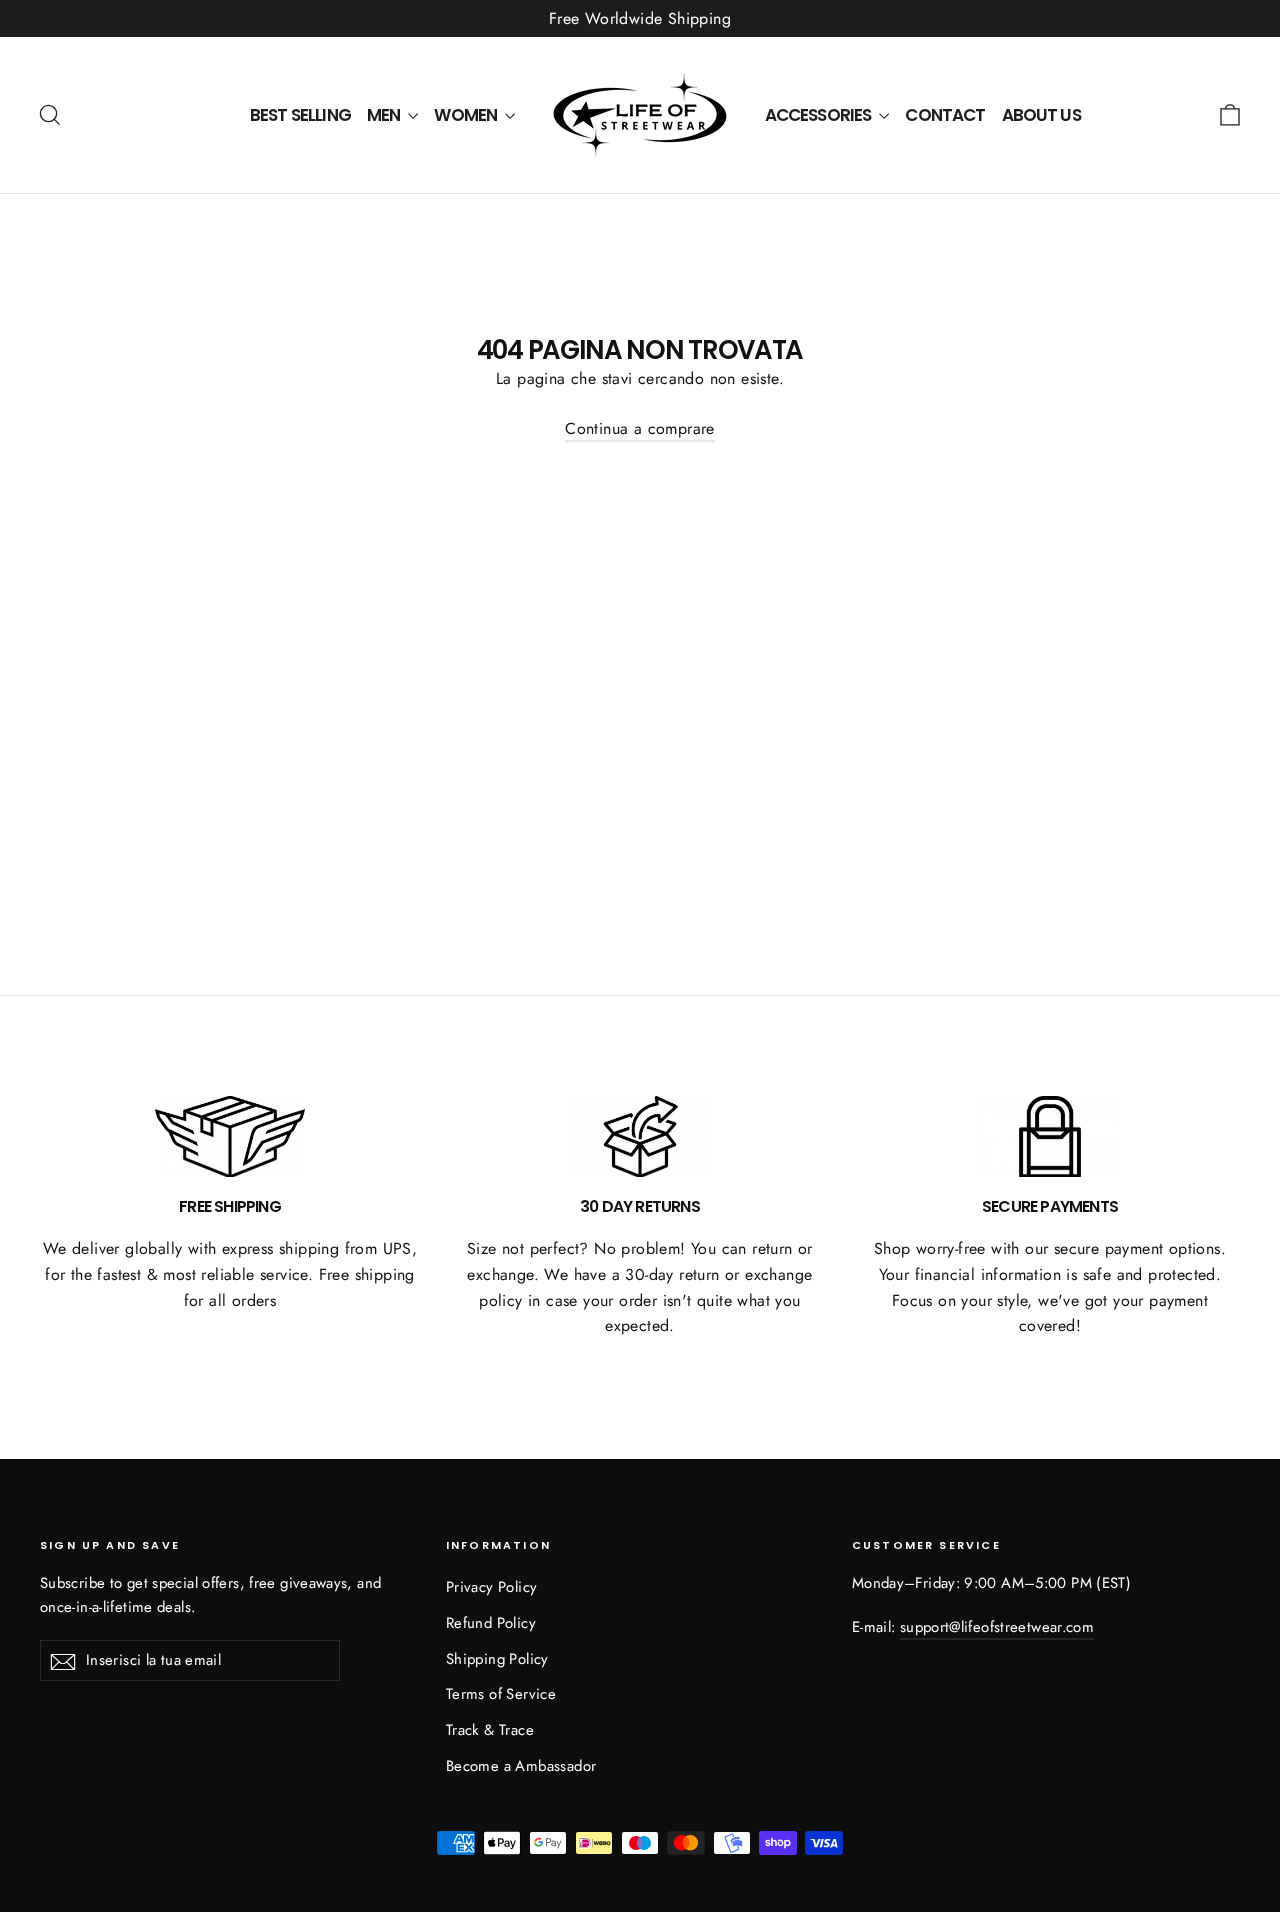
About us (1041, 115)
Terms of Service (501, 1694)
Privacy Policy (492, 1587)
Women (467, 115)
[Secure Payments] (1050, 1137)
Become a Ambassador (521, 1766)
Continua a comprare (640, 428)
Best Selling (300, 115)
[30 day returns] (640, 1137)
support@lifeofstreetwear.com (997, 1627)
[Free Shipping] (230, 1137)
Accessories (820, 115)
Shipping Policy (497, 1659)
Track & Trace (490, 1730)
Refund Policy (491, 1623)
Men (385, 115)
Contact (945, 115)
